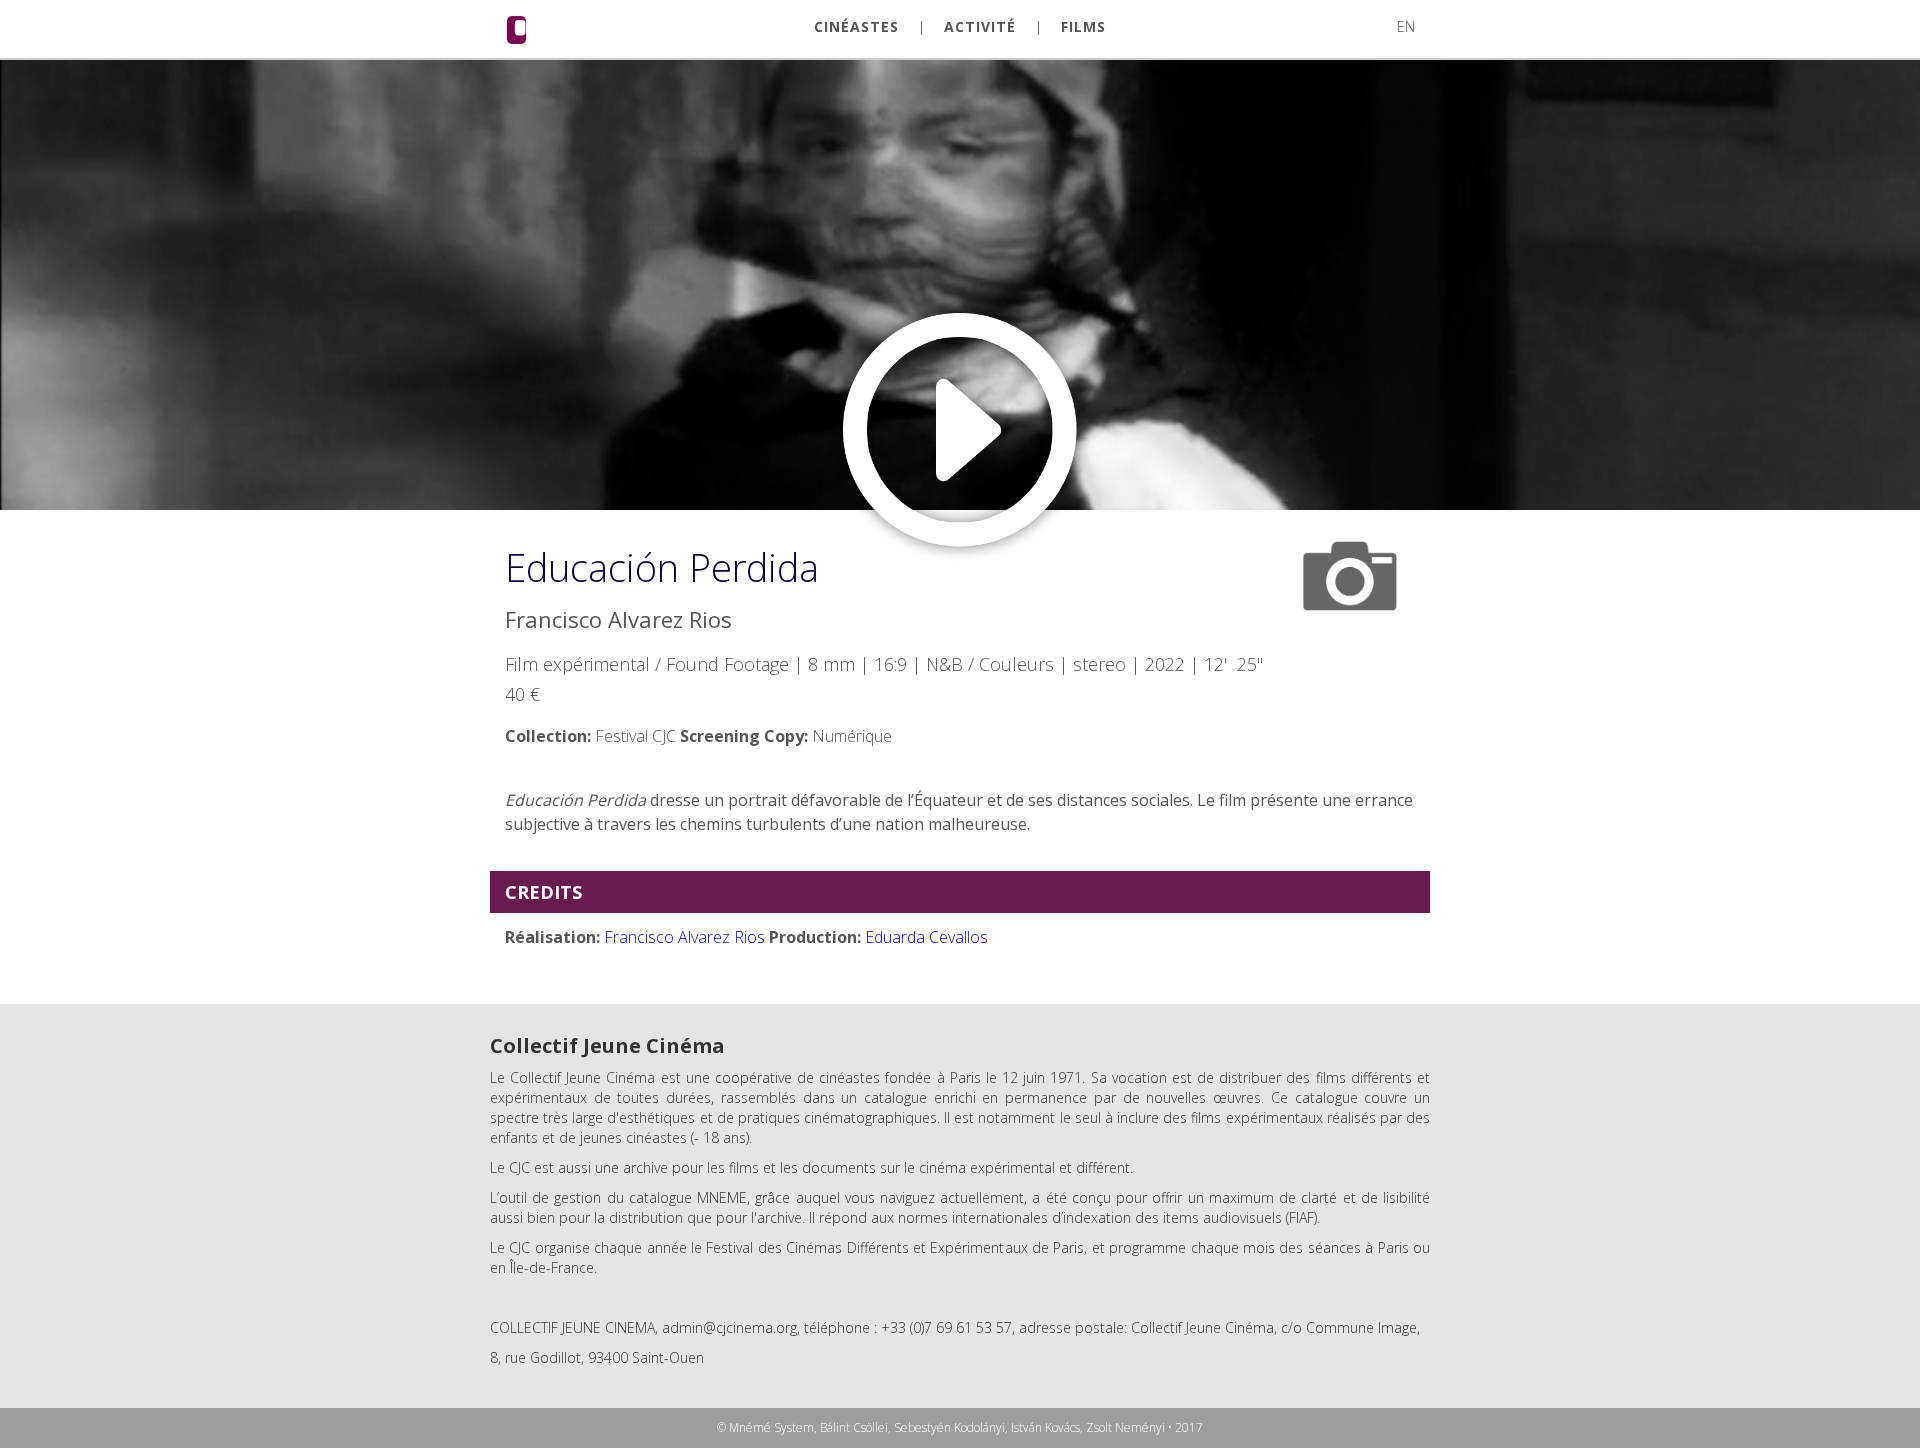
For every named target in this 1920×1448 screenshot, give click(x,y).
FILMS (1083, 27)
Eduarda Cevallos (926, 937)
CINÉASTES (856, 27)
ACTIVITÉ (980, 27)
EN (1406, 26)
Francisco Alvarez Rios (684, 937)
